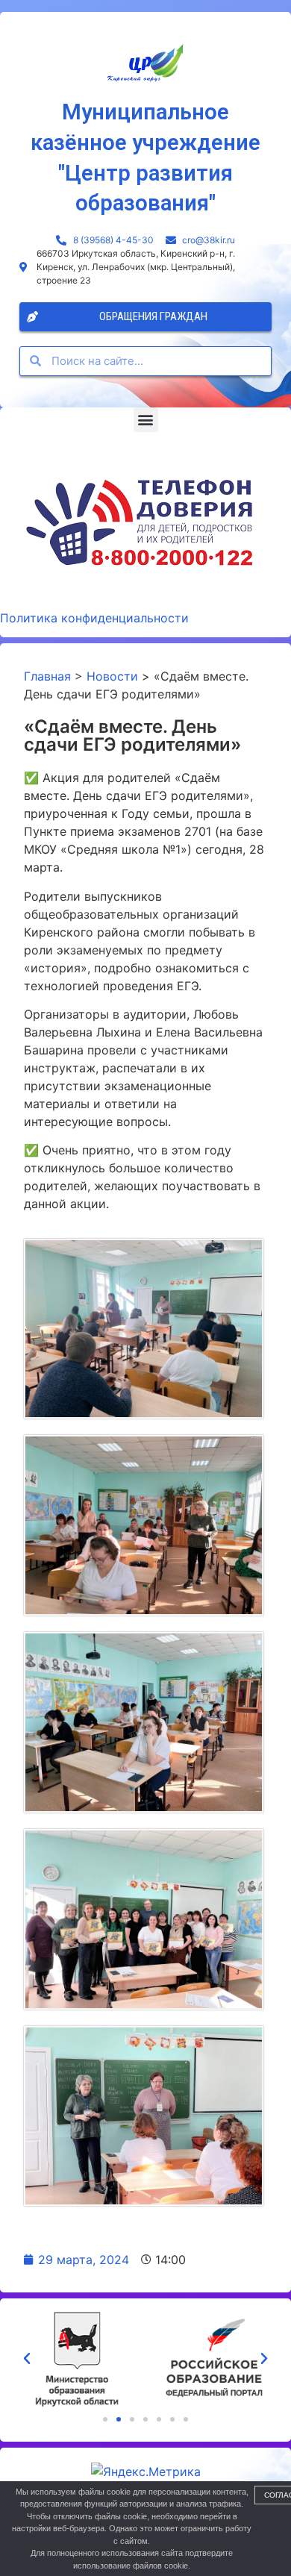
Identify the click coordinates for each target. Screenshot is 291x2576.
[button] (146, 420)
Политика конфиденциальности (94, 618)
